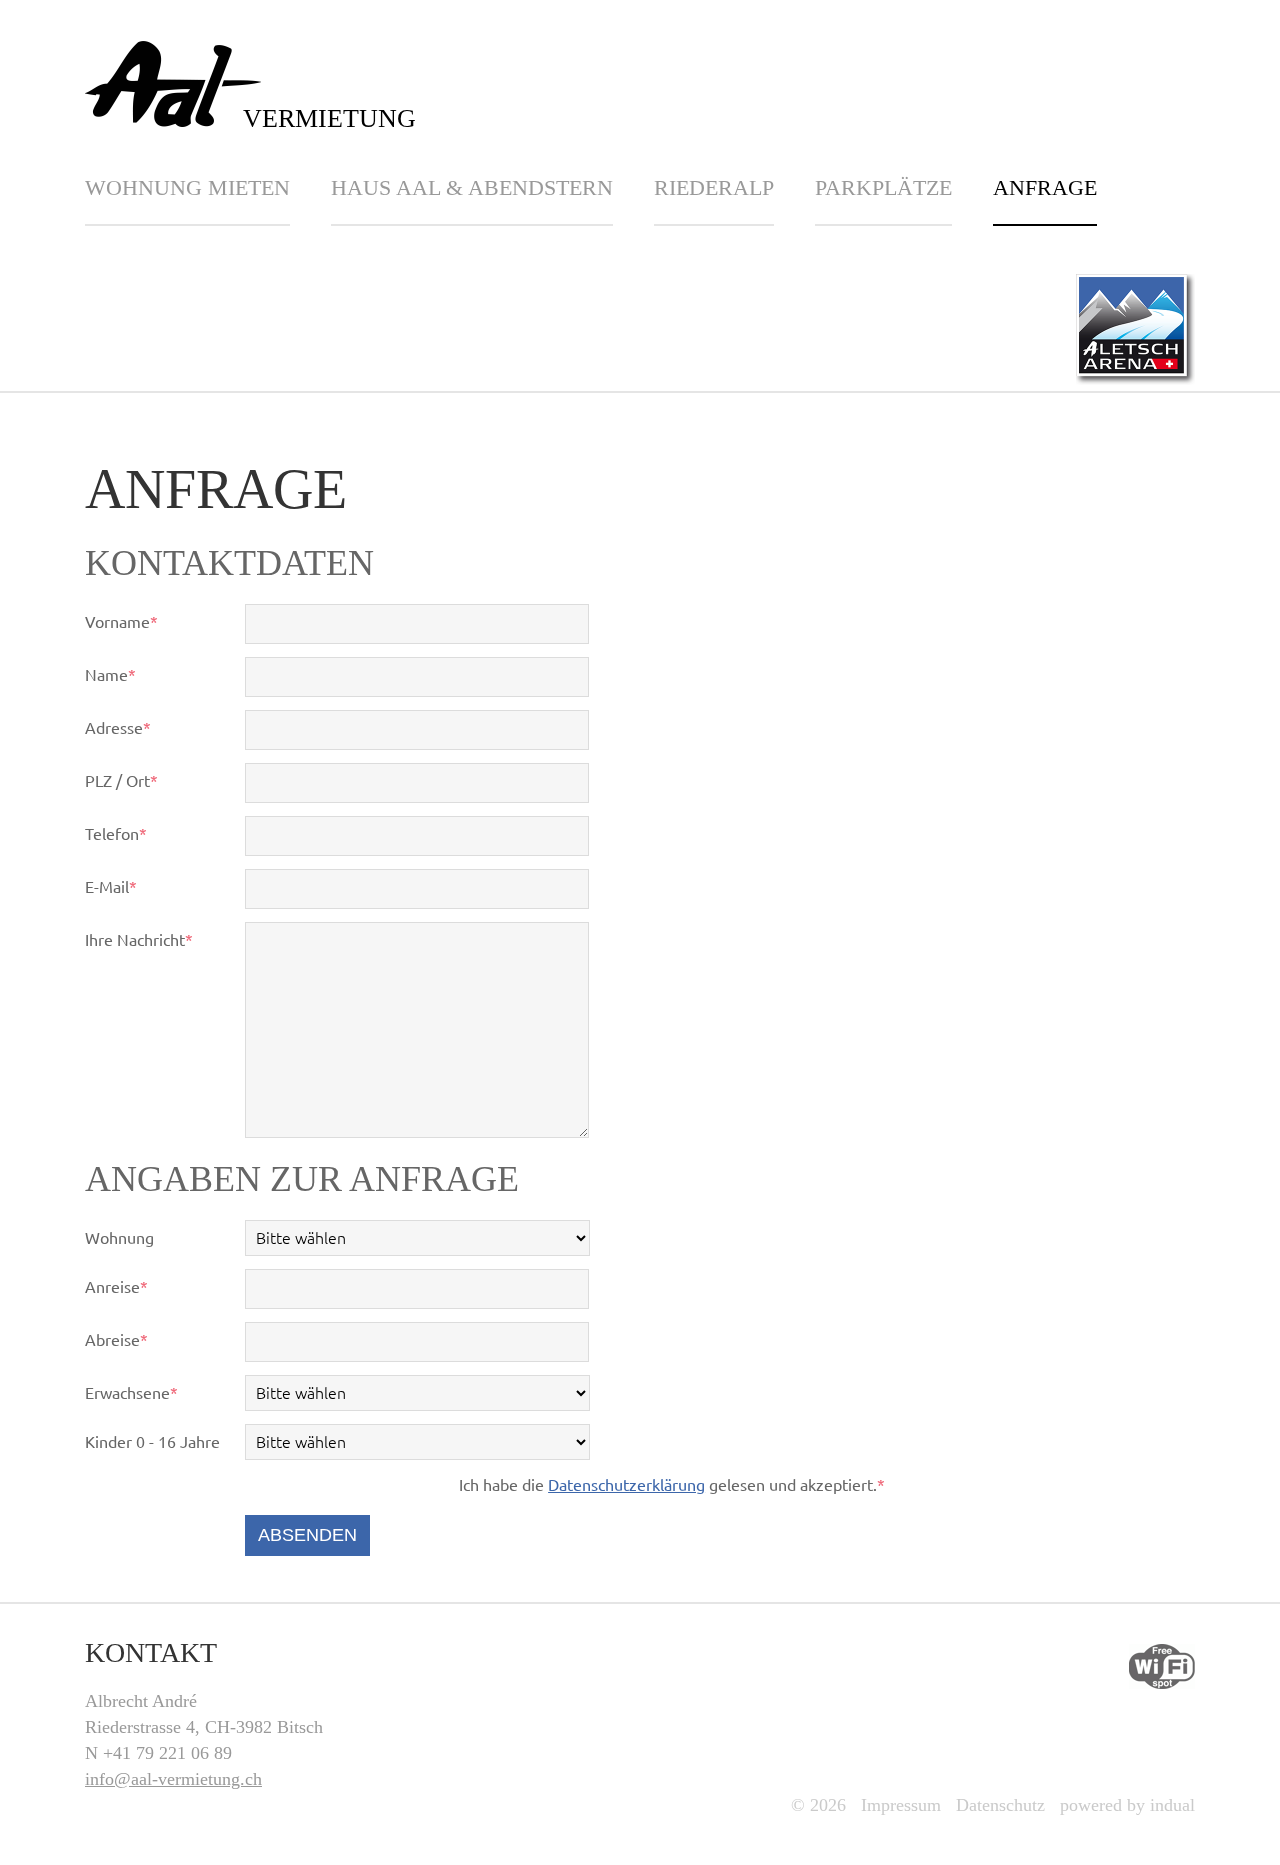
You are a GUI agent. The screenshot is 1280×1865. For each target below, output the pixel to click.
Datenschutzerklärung (626, 1485)
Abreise (122, 1341)
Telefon (122, 835)
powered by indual (1127, 1805)
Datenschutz (1000, 1805)
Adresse (122, 729)
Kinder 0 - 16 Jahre (152, 1442)
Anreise (122, 1288)
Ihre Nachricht (139, 941)
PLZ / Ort (122, 782)
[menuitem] (208, 200)
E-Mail (122, 888)
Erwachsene (131, 1394)
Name (122, 676)
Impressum (901, 1805)
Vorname (122, 623)
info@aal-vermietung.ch (173, 1779)
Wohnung (119, 1238)
